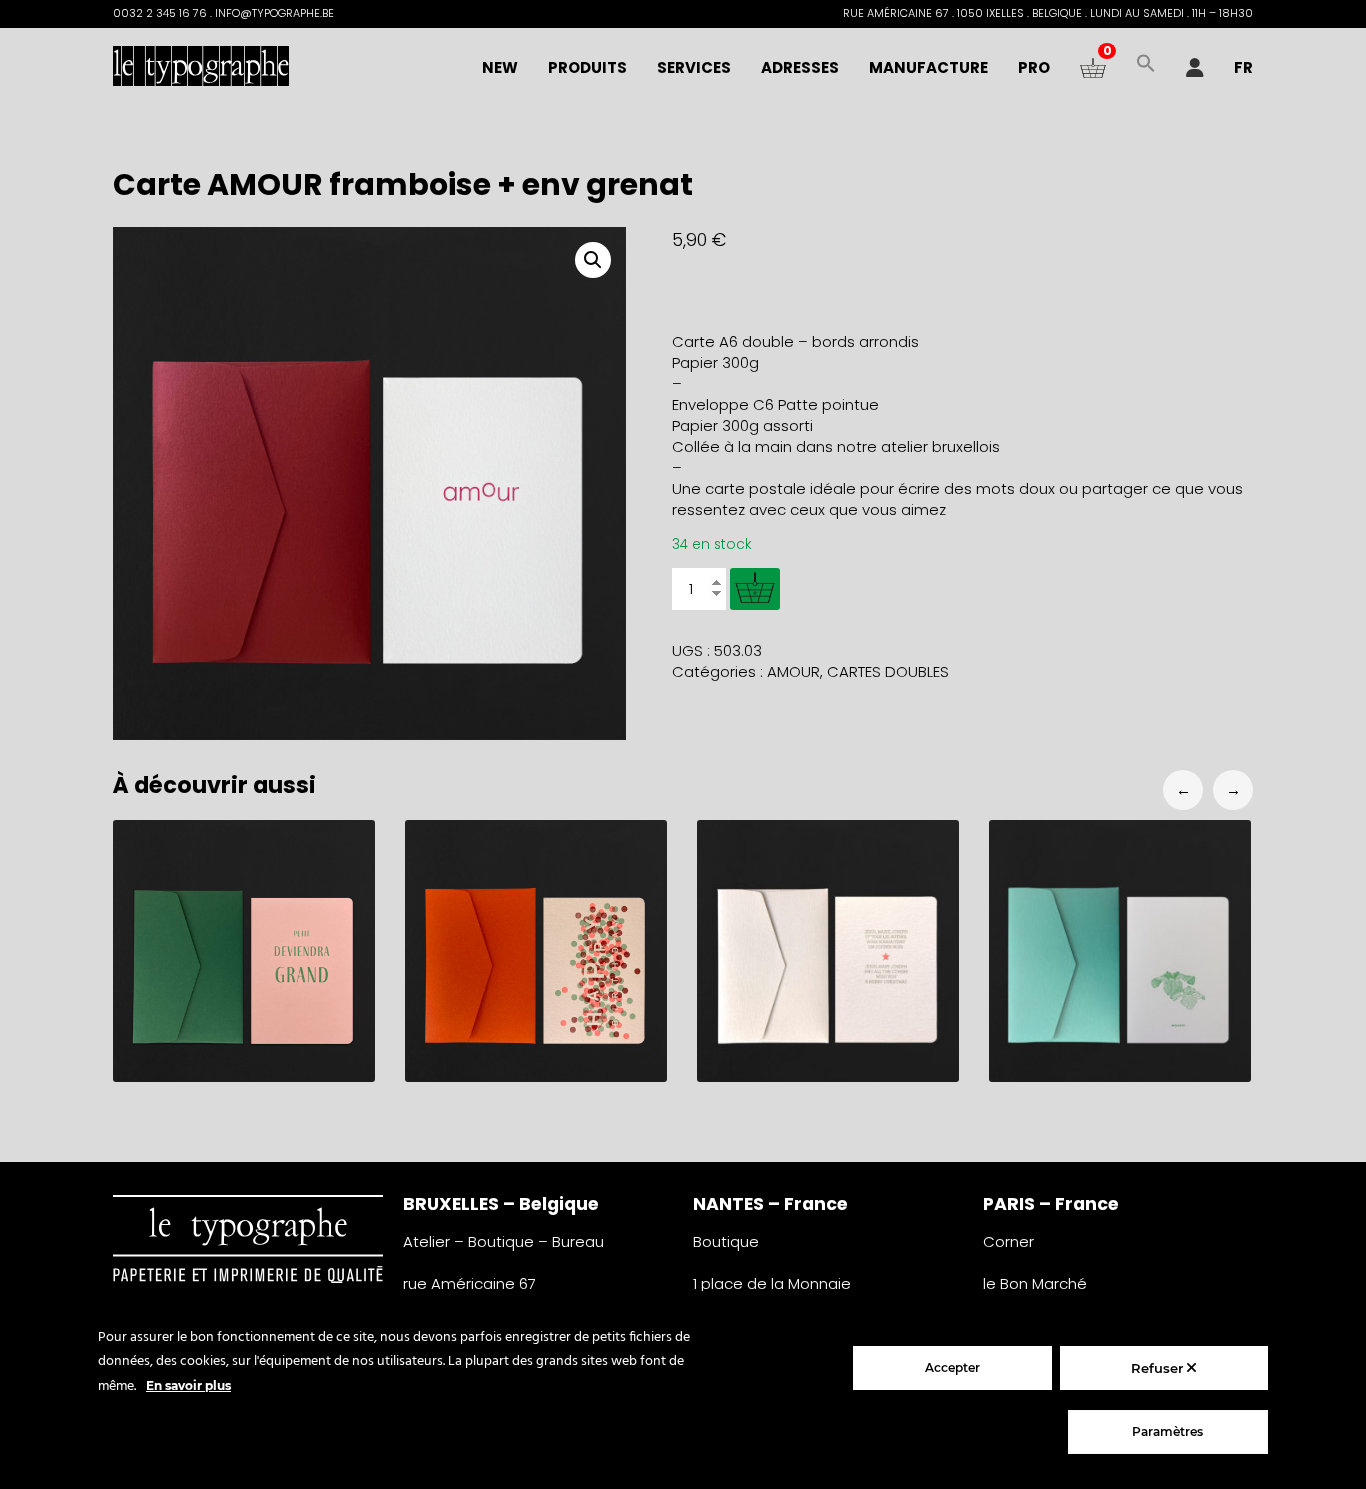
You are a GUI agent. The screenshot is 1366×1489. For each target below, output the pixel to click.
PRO (1034, 67)
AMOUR (793, 671)
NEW (500, 67)
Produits (587, 67)
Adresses (800, 67)
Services (694, 67)
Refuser (1159, 1368)
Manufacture (928, 67)
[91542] (755, 589)
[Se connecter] (1195, 68)
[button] (1146, 68)
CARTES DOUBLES (888, 671)
